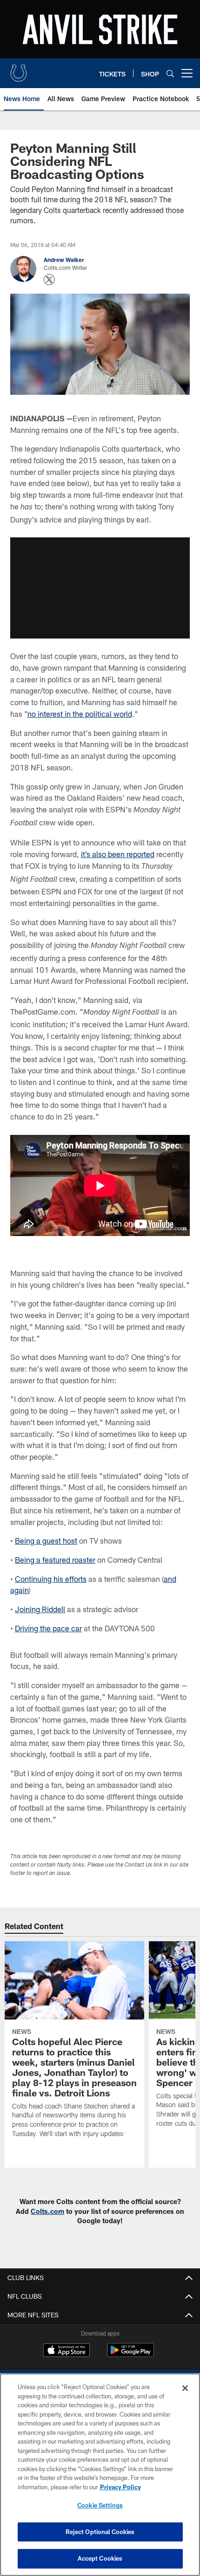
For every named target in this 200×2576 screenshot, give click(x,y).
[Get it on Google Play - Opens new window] (130, 2355)
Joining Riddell (40, 1609)
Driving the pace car (48, 1628)
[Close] (185, 2388)
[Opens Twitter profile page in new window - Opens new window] (49, 280)
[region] (100, 2475)
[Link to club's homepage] (19, 69)
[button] (100, 588)
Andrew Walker (64, 260)
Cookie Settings (100, 2505)
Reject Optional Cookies (100, 2532)
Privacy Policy (120, 2487)
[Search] (170, 73)
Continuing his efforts (51, 1579)
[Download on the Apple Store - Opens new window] (67, 2351)
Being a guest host (46, 1541)
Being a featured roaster (55, 1560)
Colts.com (47, 2211)
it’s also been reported (118, 854)
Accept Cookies (100, 2558)
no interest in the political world (80, 714)
